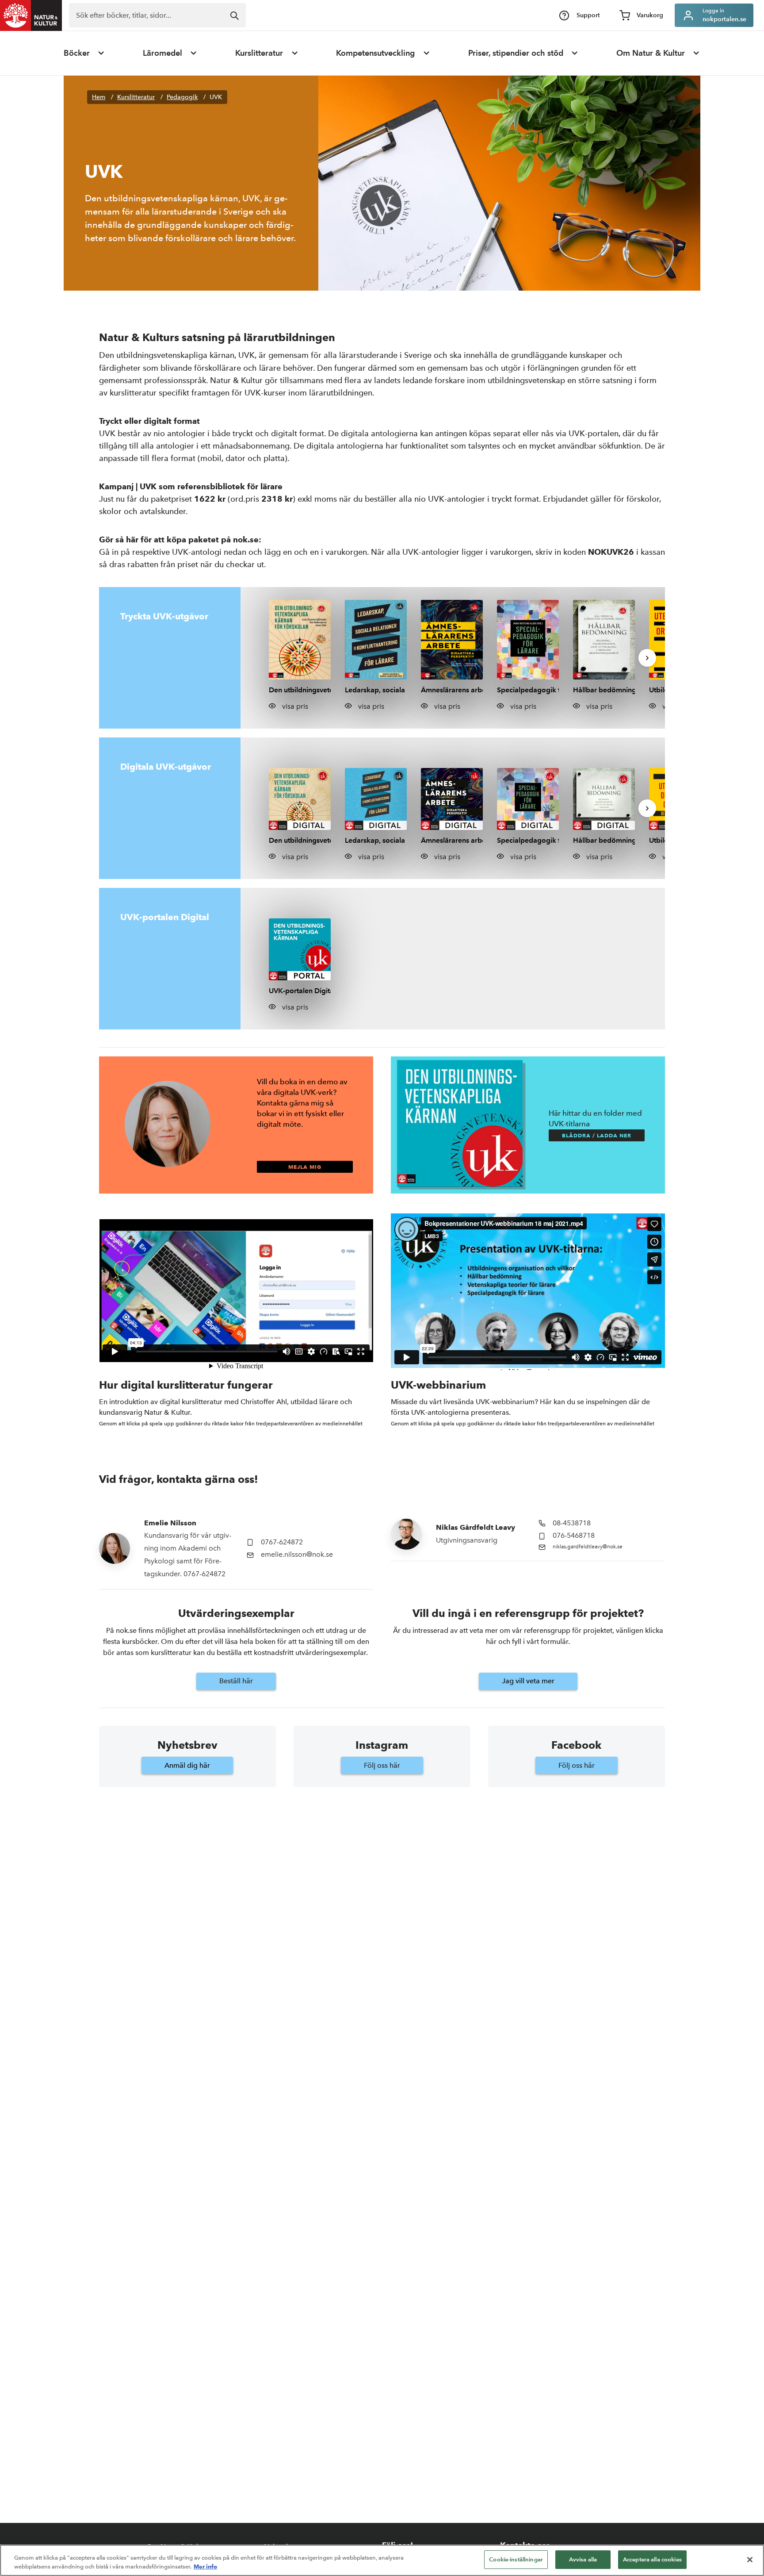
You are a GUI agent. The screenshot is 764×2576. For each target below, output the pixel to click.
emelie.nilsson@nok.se (297, 1554)
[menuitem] (84, 53)
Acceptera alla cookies (652, 2559)
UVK (216, 97)
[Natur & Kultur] (31, 15)
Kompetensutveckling (375, 53)
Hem (99, 97)
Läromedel (162, 53)
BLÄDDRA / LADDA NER (597, 1135)
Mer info (205, 2566)
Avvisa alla (583, 2559)
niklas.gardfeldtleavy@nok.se (588, 1547)
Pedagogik (182, 97)
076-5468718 (574, 1535)
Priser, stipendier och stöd (516, 53)
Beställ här (236, 1681)
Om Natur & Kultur (651, 53)
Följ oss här (382, 1765)
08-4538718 (572, 1523)
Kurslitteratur (259, 53)
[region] (382, 2560)
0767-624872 (282, 1542)
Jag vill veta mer (528, 1681)
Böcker (77, 53)
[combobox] (157, 15)
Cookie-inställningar (516, 2559)
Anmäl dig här (187, 1765)
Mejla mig (305, 1167)
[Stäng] (750, 2560)
